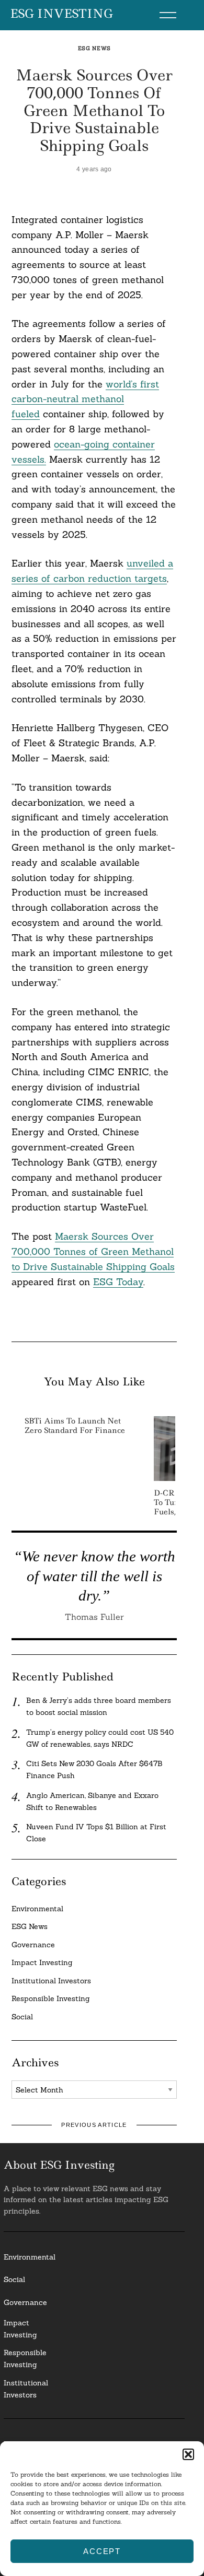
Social (22, 2017)
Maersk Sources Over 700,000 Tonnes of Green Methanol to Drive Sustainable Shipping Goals (93, 1251)
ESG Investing (61, 14)
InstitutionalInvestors (26, 2389)
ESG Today (118, 1282)
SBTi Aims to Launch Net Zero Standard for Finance (75, 1426)
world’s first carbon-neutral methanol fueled (85, 399)
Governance (33, 1945)
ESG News (94, 48)
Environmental (37, 1909)
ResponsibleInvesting (25, 2359)
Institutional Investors (51, 1981)
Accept (102, 2551)
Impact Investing (42, 1962)
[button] (188, 2454)
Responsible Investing (51, 1998)
